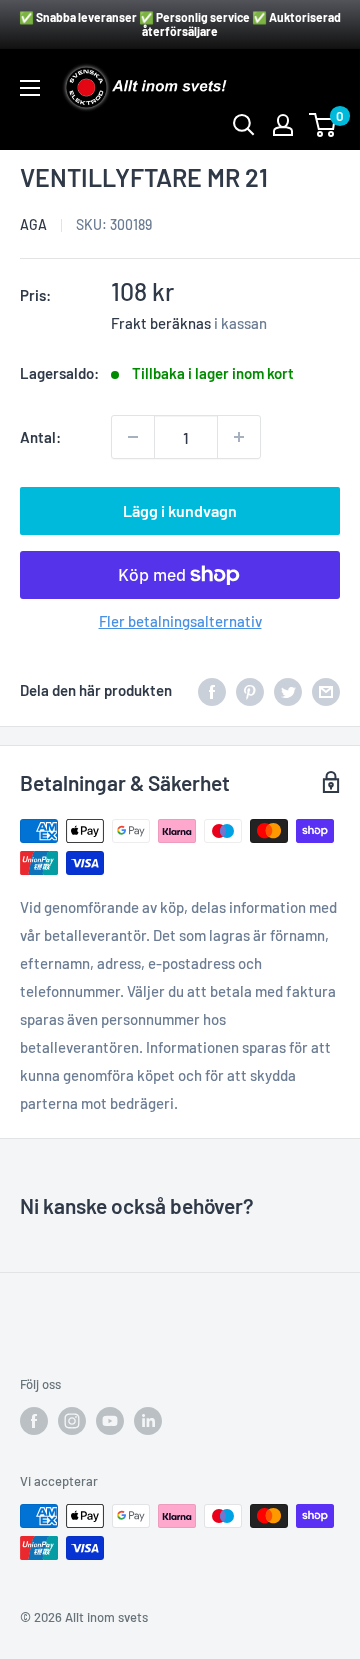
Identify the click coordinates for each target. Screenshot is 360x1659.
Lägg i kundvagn (180, 510)
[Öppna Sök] (244, 125)
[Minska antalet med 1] (133, 437)
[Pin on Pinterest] (250, 690)
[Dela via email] (326, 690)
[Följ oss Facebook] (34, 1421)
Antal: (40, 437)
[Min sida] (283, 125)
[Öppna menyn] (30, 88)
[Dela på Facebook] (212, 690)
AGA (33, 224)
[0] (323, 125)
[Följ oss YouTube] (110, 1421)
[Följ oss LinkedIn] (148, 1421)
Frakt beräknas (161, 323)
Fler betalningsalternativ (180, 621)
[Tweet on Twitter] (288, 690)
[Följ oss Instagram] (72, 1421)
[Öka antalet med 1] (239, 437)
